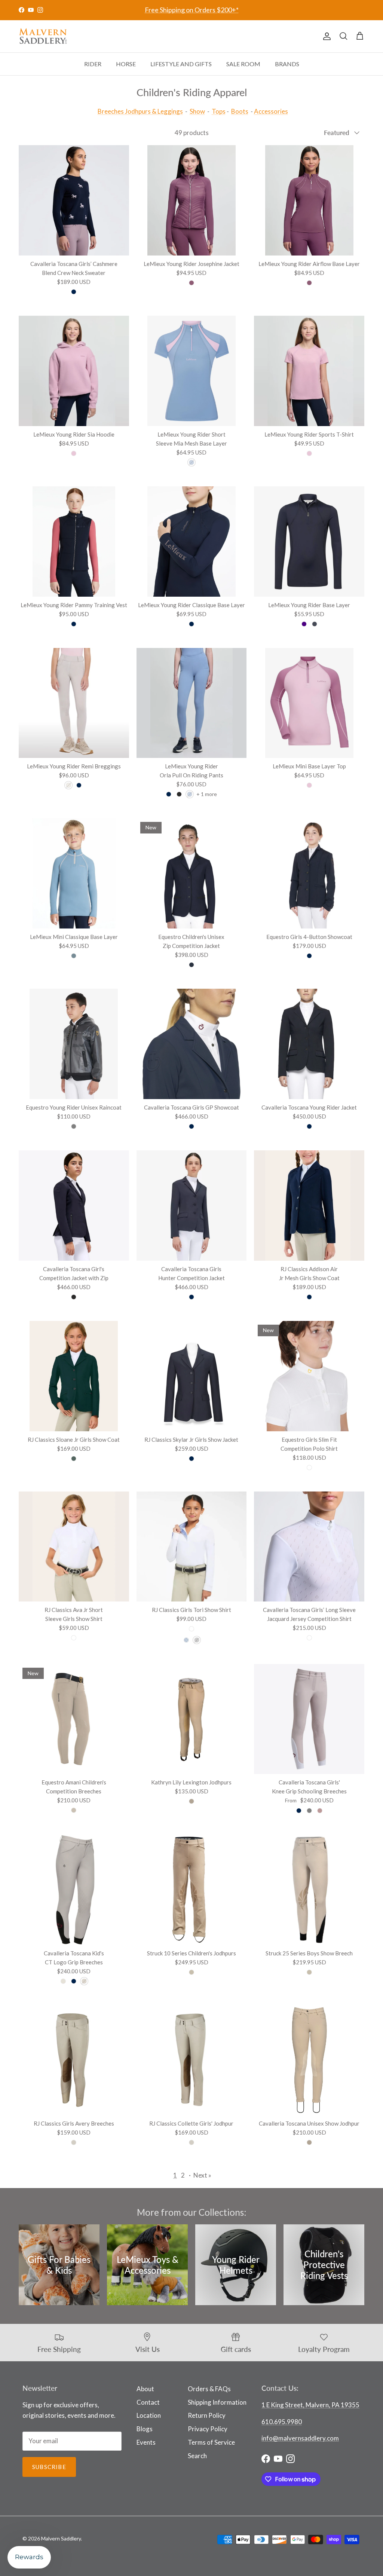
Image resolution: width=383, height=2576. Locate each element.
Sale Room (243, 64)
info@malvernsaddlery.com (300, 2438)
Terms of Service (211, 2442)
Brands (287, 64)
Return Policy (207, 2415)
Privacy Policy (208, 2429)
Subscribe (49, 2467)
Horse (126, 64)
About (145, 2389)
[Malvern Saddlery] (43, 36)
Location (149, 2415)
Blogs (145, 2429)
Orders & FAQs (209, 2389)
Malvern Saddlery (61, 2538)
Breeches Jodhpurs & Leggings (140, 111)
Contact (148, 2402)
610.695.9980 (282, 2422)
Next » (202, 2175)
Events (146, 2442)
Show (197, 111)
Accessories (271, 111)
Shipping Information (217, 2402)
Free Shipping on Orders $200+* (192, 10)
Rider (93, 64)
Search (197, 2456)
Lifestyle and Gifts (181, 64)
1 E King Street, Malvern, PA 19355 (310, 2405)
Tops (219, 111)
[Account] (325, 36)
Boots (240, 111)
